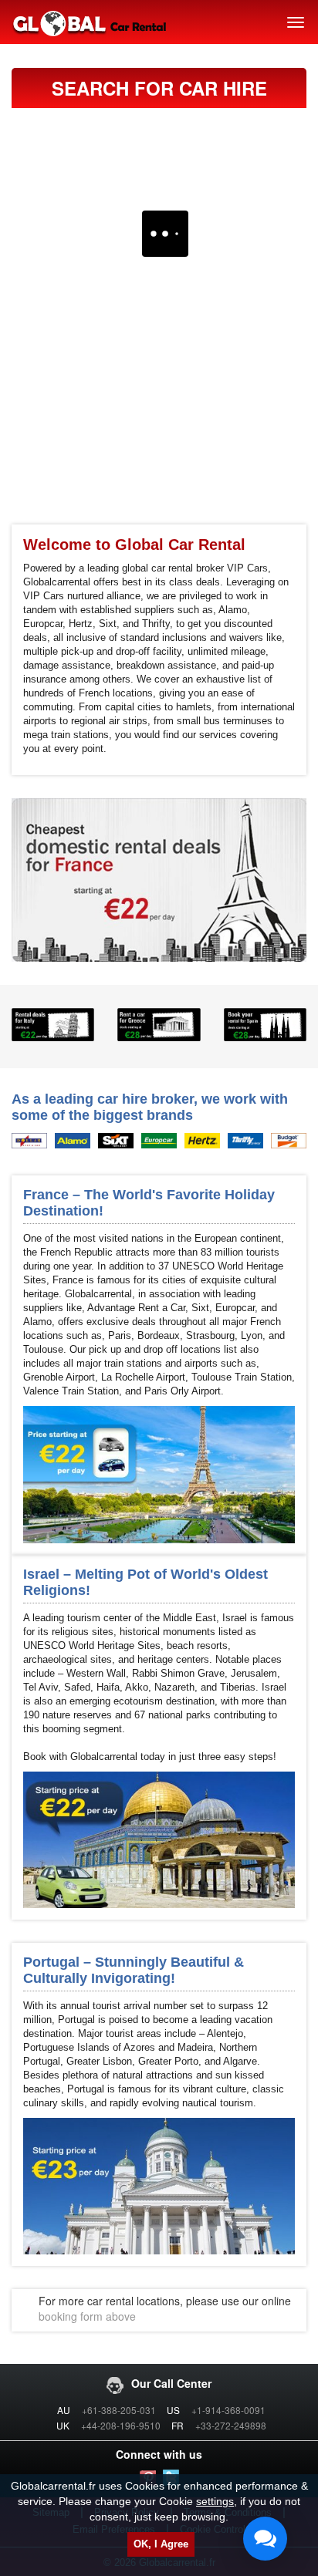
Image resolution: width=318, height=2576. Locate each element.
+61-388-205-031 (119, 2410)
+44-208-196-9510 (121, 2425)
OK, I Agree (161, 2544)
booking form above (87, 2316)
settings (215, 2501)
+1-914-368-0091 (228, 2410)
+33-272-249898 (231, 2425)
